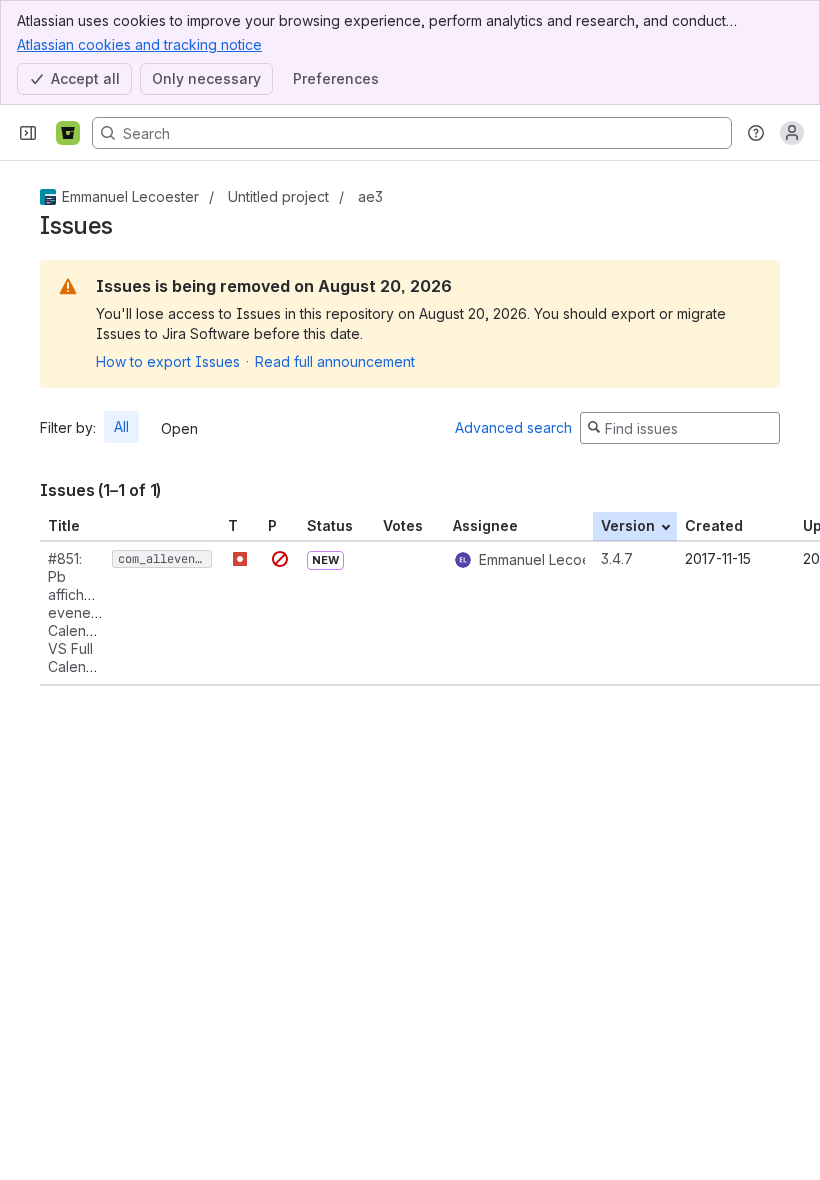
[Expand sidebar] (28, 133)
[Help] (756, 133)
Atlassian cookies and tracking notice (139, 44)
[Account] (792, 133)
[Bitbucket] (68, 133)
